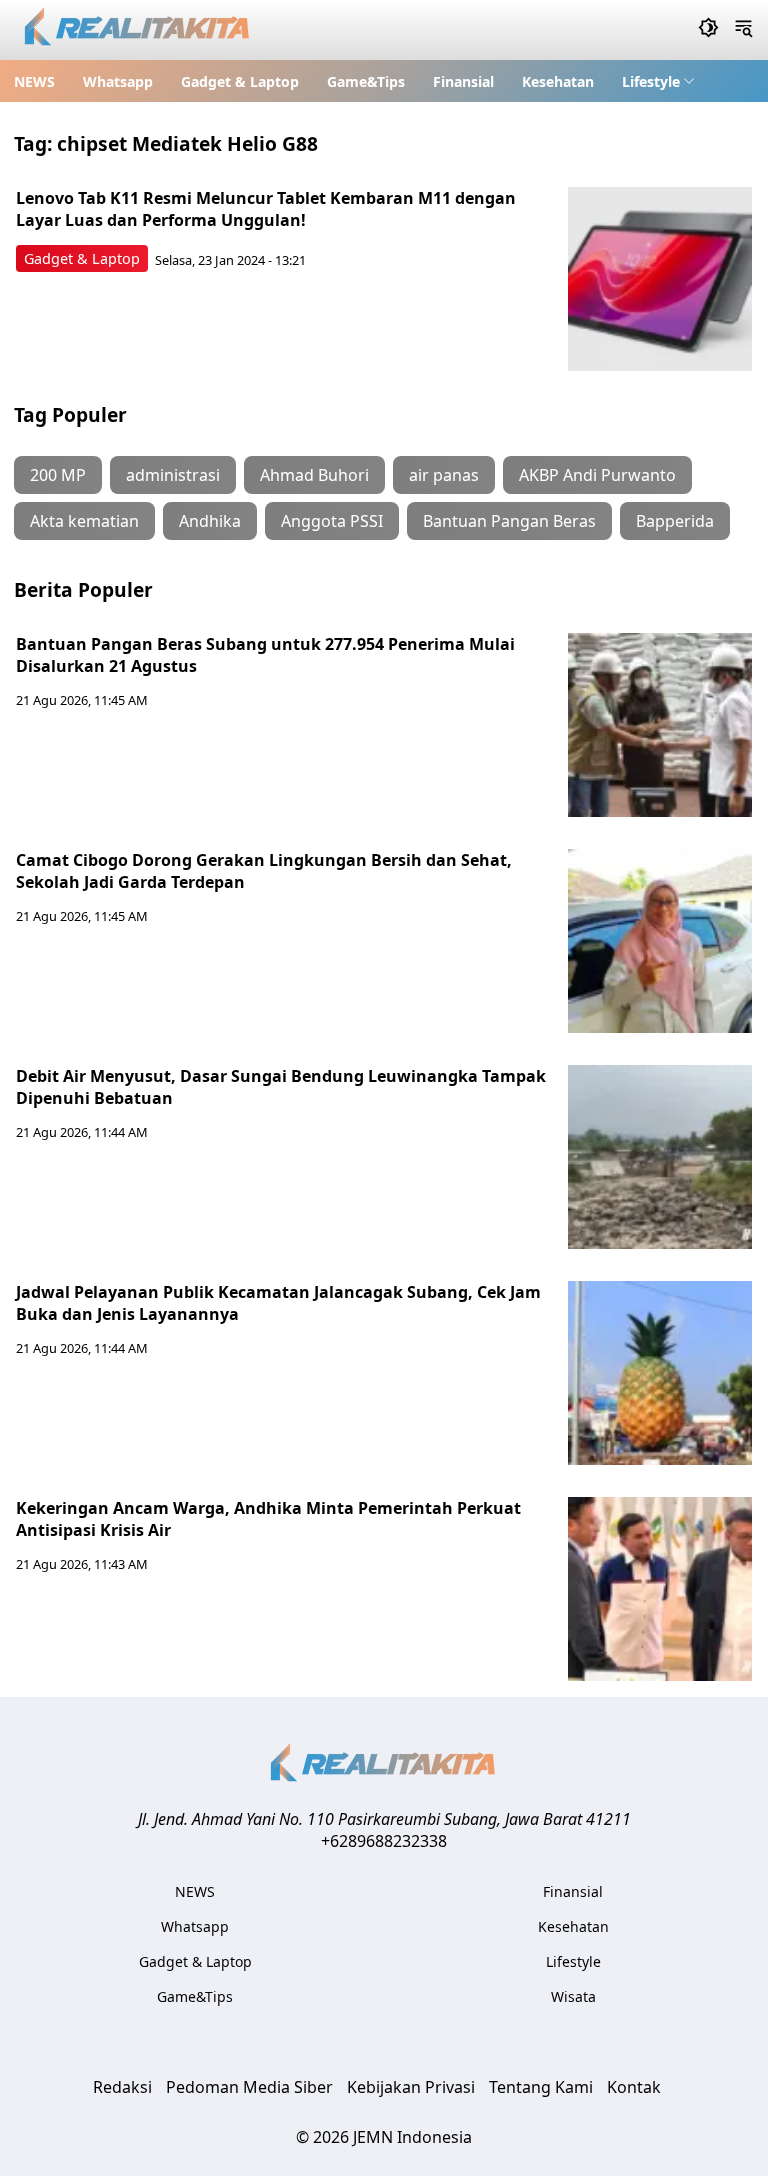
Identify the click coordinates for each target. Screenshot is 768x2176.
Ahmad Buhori (314, 475)
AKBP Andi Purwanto (597, 475)
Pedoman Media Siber (249, 2087)
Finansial (463, 81)
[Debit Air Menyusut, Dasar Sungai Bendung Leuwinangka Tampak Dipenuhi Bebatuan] (660, 1157)
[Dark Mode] (708, 30)
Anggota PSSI (332, 521)
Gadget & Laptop (240, 81)
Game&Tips (366, 81)
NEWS (34, 81)
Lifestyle (651, 81)
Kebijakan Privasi (411, 2087)
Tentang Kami (541, 2087)
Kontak (634, 2087)
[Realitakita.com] (138, 30)
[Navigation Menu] (743, 30)
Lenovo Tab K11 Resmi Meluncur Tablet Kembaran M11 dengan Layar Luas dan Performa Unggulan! (266, 209)
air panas (444, 475)
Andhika (210, 521)
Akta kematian (84, 521)
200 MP (58, 475)
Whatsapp (118, 81)
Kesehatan (558, 81)
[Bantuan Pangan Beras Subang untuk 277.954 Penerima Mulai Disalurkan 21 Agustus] (660, 725)
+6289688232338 (384, 1841)
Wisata (573, 1996)
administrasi (173, 475)
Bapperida (675, 521)
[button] (658, 81)
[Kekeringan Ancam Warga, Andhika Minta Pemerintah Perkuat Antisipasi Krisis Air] (660, 1589)
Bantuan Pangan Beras (509, 521)
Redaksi (122, 2087)
